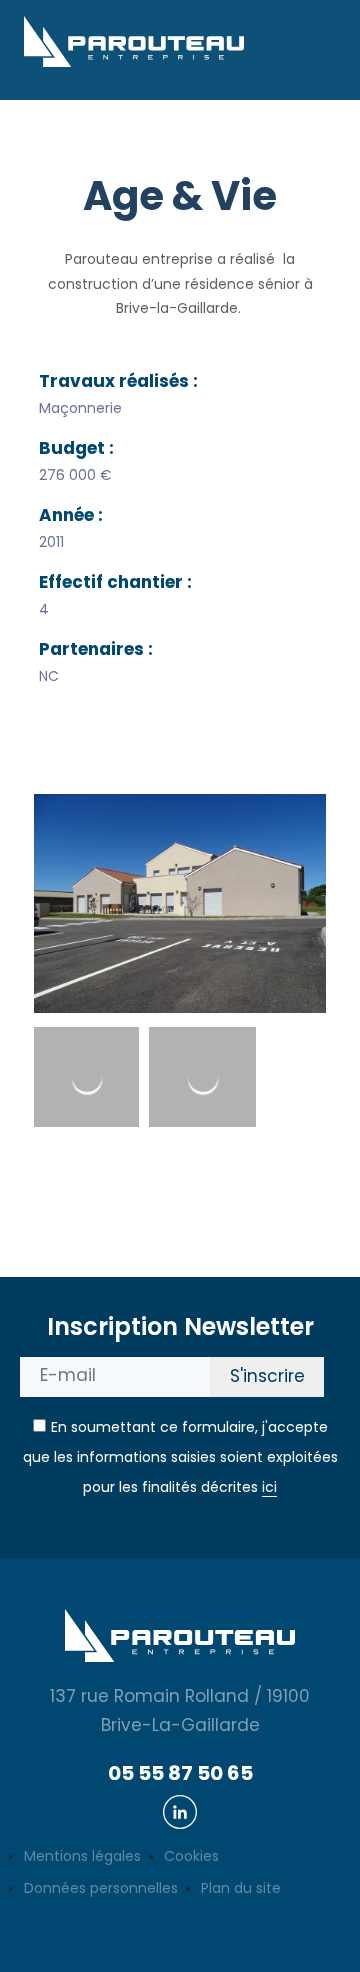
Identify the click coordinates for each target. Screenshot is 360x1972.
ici (269, 1488)
